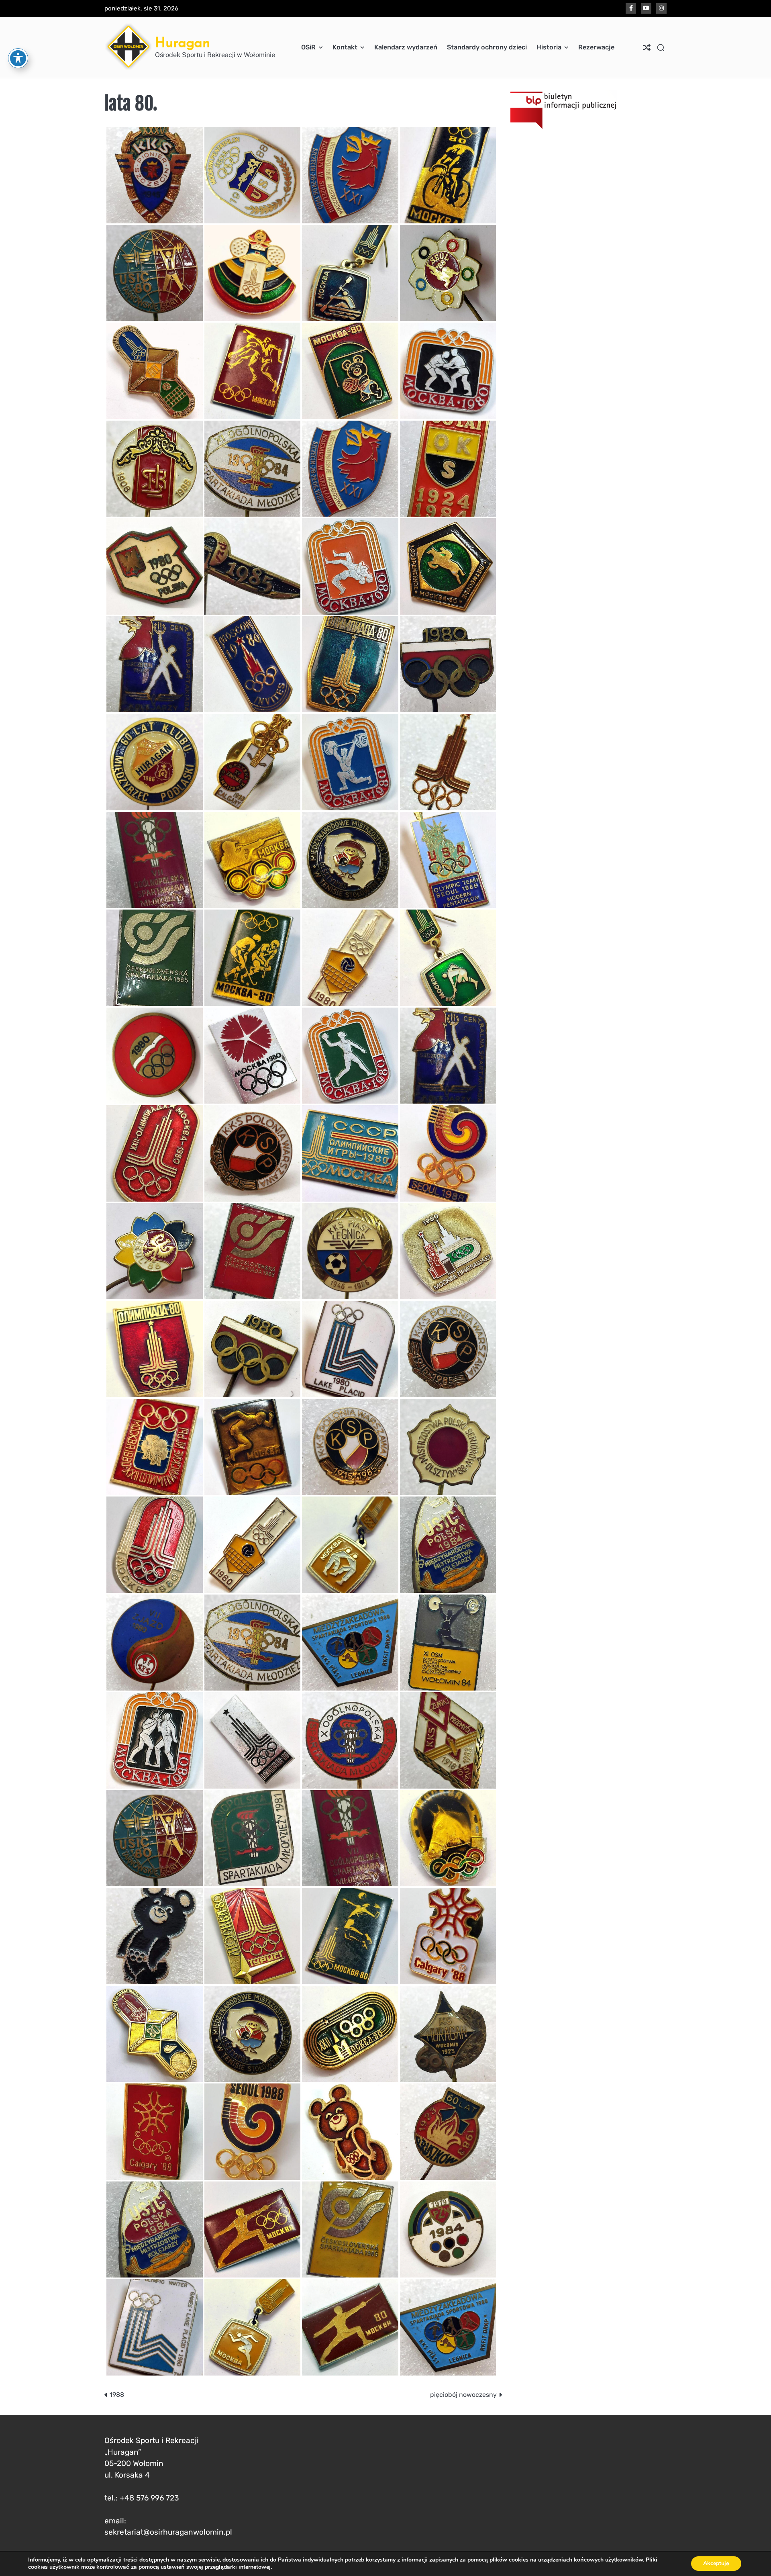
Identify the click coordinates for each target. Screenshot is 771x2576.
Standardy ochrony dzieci (487, 47)
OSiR (308, 47)
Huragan (183, 42)
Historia (549, 47)
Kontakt (345, 47)
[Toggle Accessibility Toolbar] (18, 58)
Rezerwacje (596, 47)
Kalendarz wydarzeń (406, 47)
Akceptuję (716, 2563)
